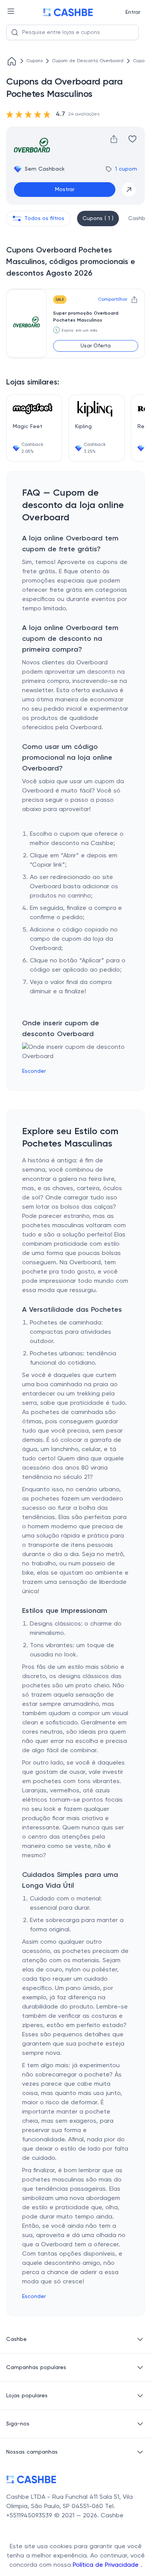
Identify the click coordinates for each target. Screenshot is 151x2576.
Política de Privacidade (107, 2565)
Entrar (133, 12)
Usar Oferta (96, 346)
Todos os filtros (44, 218)
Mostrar (65, 190)
